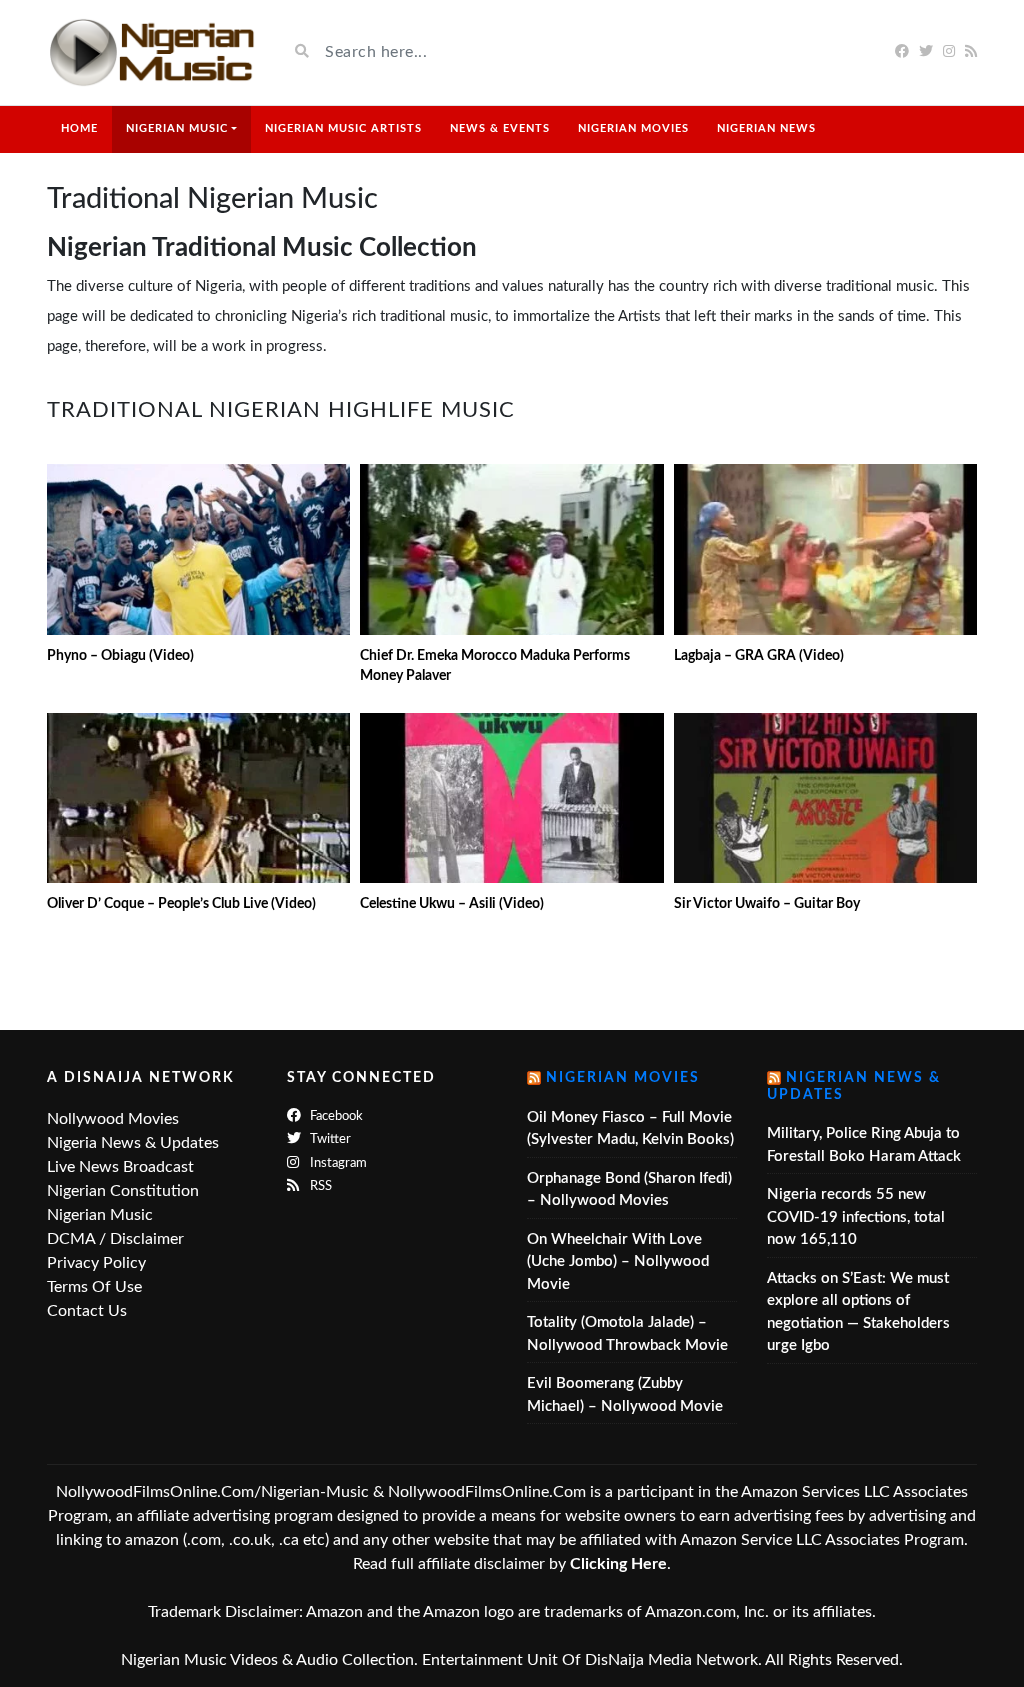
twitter (329, 1139)
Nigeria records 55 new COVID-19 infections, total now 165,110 (856, 1217)
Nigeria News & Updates (133, 1143)
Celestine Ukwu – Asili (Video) (452, 904)
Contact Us (87, 1311)
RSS (319, 1186)
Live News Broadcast (120, 1167)
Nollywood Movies (113, 1119)
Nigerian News (766, 128)
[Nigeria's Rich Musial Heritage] (152, 52)
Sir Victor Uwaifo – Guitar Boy (767, 904)
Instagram (337, 1163)
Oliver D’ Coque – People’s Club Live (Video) (181, 904)
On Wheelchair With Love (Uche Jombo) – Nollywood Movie (618, 1262)
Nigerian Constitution (123, 1191)
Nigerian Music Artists (343, 128)
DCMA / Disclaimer (115, 1239)
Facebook (335, 1116)
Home (79, 128)
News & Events (500, 128)
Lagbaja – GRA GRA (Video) (759, 656)
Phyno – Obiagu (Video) (120, 656)
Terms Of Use (94, 1287)
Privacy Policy (96, 1263)
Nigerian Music (177, 128)
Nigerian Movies (633, 128)
